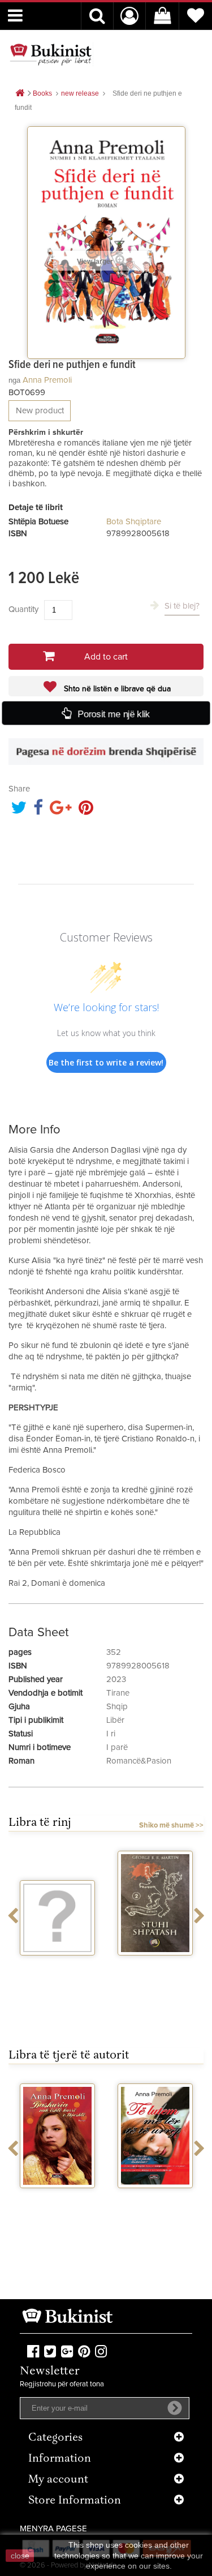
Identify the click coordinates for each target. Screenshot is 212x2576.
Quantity (23, 609)
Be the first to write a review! (106, 1062)
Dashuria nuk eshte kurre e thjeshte (58, 2208)
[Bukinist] (51, 54)
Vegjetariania (57, 1966)
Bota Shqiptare (134, 522)
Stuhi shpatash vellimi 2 (155, 1970)
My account (58, 2480)
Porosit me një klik (113, 714)
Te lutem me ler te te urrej (155, 2203)
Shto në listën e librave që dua (116, 689)
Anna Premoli (47, 380)
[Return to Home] (20, 94)
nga (14, 380)
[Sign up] (175, 2408)
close (20, 2556)
